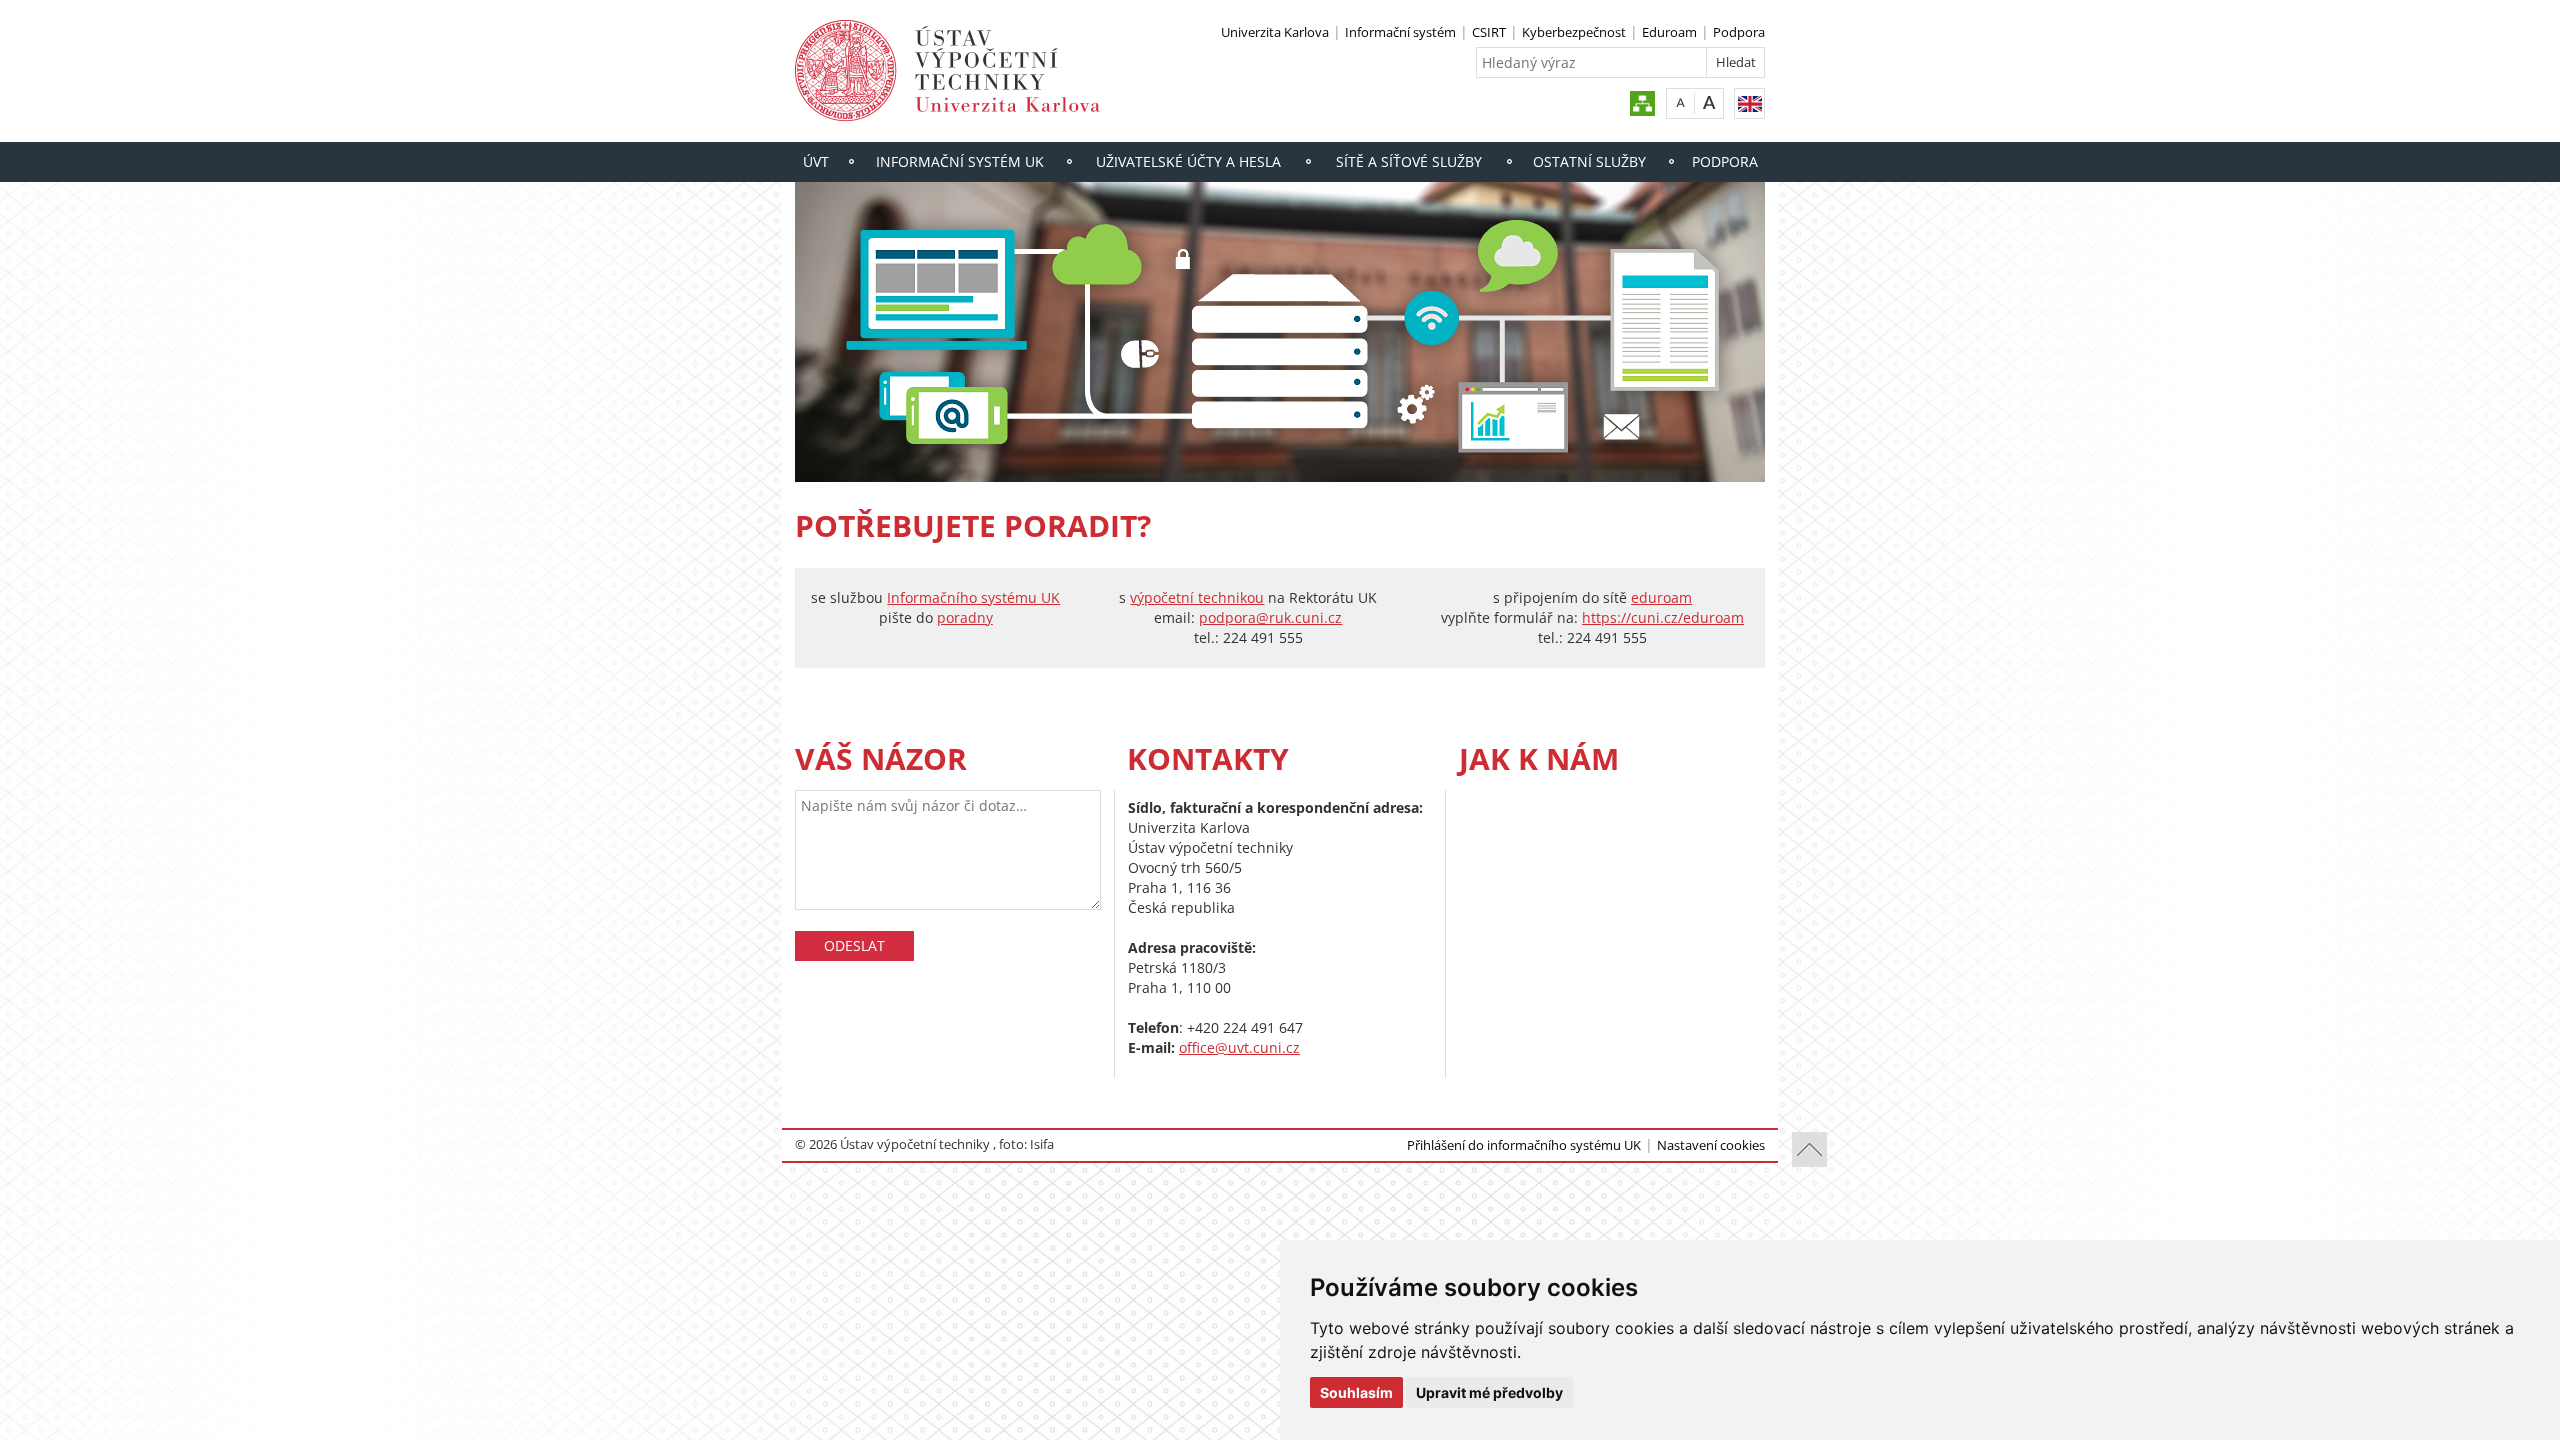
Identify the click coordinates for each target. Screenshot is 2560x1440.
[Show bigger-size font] (1709, 102)
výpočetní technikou (1197, 597)
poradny (965, 617)
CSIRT (1489, 32)
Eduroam (1669, 32)
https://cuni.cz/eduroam (1663, 617)
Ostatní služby (1589, 161)
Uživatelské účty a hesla (1188, 161)
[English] (1749, 103)
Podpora (1739, 32)
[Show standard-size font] (1680, 102)
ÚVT (816, 161)
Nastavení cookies (1711, 1145)
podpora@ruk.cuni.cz (1270, 617)
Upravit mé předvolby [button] (1489, 1392)
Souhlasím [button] (1356, 1392)
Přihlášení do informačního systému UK (1524, 1145)
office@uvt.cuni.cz (1239, 1047)
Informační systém (1400, 32)
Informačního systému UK (973, 597)
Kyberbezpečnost (1574, 32)
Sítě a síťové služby (1409, 161)
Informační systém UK (960, 161)
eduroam (1661, 597)
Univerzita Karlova (1275, 32)
